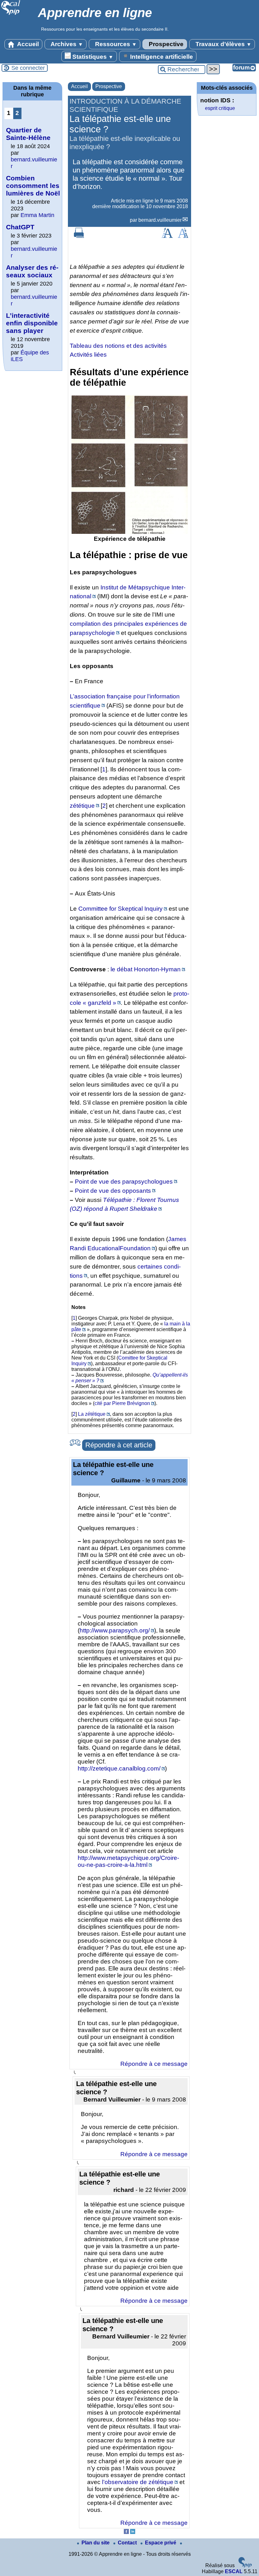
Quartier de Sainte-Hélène (28, 134)
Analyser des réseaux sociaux (32, 271)
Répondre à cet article (119, 1445)
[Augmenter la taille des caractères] (167, 236)
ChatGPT (20, 227)
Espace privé (161, 2543)
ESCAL (234, 2571)
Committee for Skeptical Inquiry (120, 909)
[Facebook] (126, 2532)
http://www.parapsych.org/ (115, 1630)
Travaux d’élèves (223, 44)
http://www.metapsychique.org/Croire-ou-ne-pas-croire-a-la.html (128, 1861)
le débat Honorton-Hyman (146, 969)
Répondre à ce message (154, 2064)
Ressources (115, 44)
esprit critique (220, 108)
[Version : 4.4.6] (245, 2566)
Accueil (27, 44)
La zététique (92, 1414)
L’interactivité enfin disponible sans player (32, 323)
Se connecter (28, 68)
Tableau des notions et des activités (118, 346)
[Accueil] (11, 14)
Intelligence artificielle (161, 57)
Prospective (165, 44)
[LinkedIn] (133, 2532)
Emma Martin (37, 215)
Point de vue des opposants (113, 1191)
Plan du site (96, 2543)
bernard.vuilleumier (160, 220)
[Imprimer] (79, 236)
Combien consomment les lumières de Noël (33, 186)
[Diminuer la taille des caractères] (183, 236)
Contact (128, 2543)
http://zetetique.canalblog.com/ (119, 1768)
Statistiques (92, 57)
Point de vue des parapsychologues (124, 1182)
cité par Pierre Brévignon (122, 1403)
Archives (66, 44)
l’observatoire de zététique (138, 2482)
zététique (82, 806)
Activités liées (88, 355)
